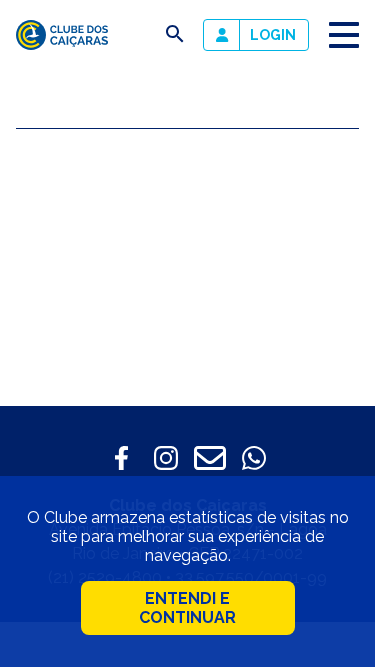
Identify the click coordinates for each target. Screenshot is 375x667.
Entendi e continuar (187, 608)
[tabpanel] (187, 279)
